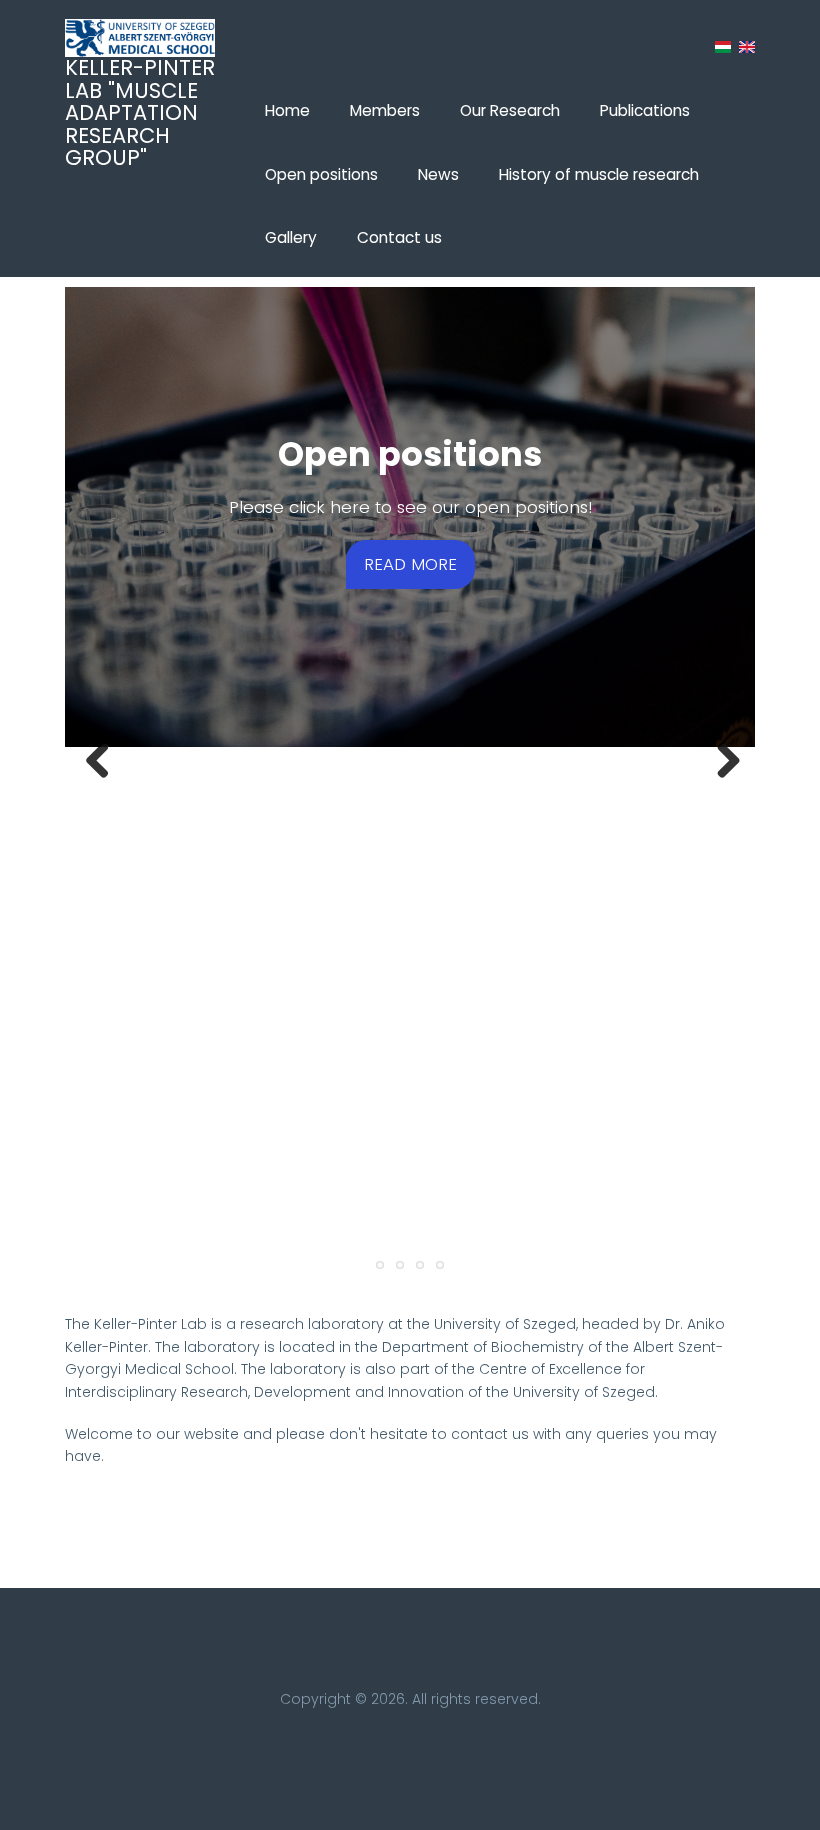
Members (385, 110)
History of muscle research (599, 174)
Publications (645, 110)
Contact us (399, 237)
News (438, 174)
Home (287, 110)
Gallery (291, 237)
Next (725, 761)
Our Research (510, 110)
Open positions (321, 174)
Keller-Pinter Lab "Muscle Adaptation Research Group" (140, 113)
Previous (95, 761)
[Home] (140, 38)
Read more (410, 564)
